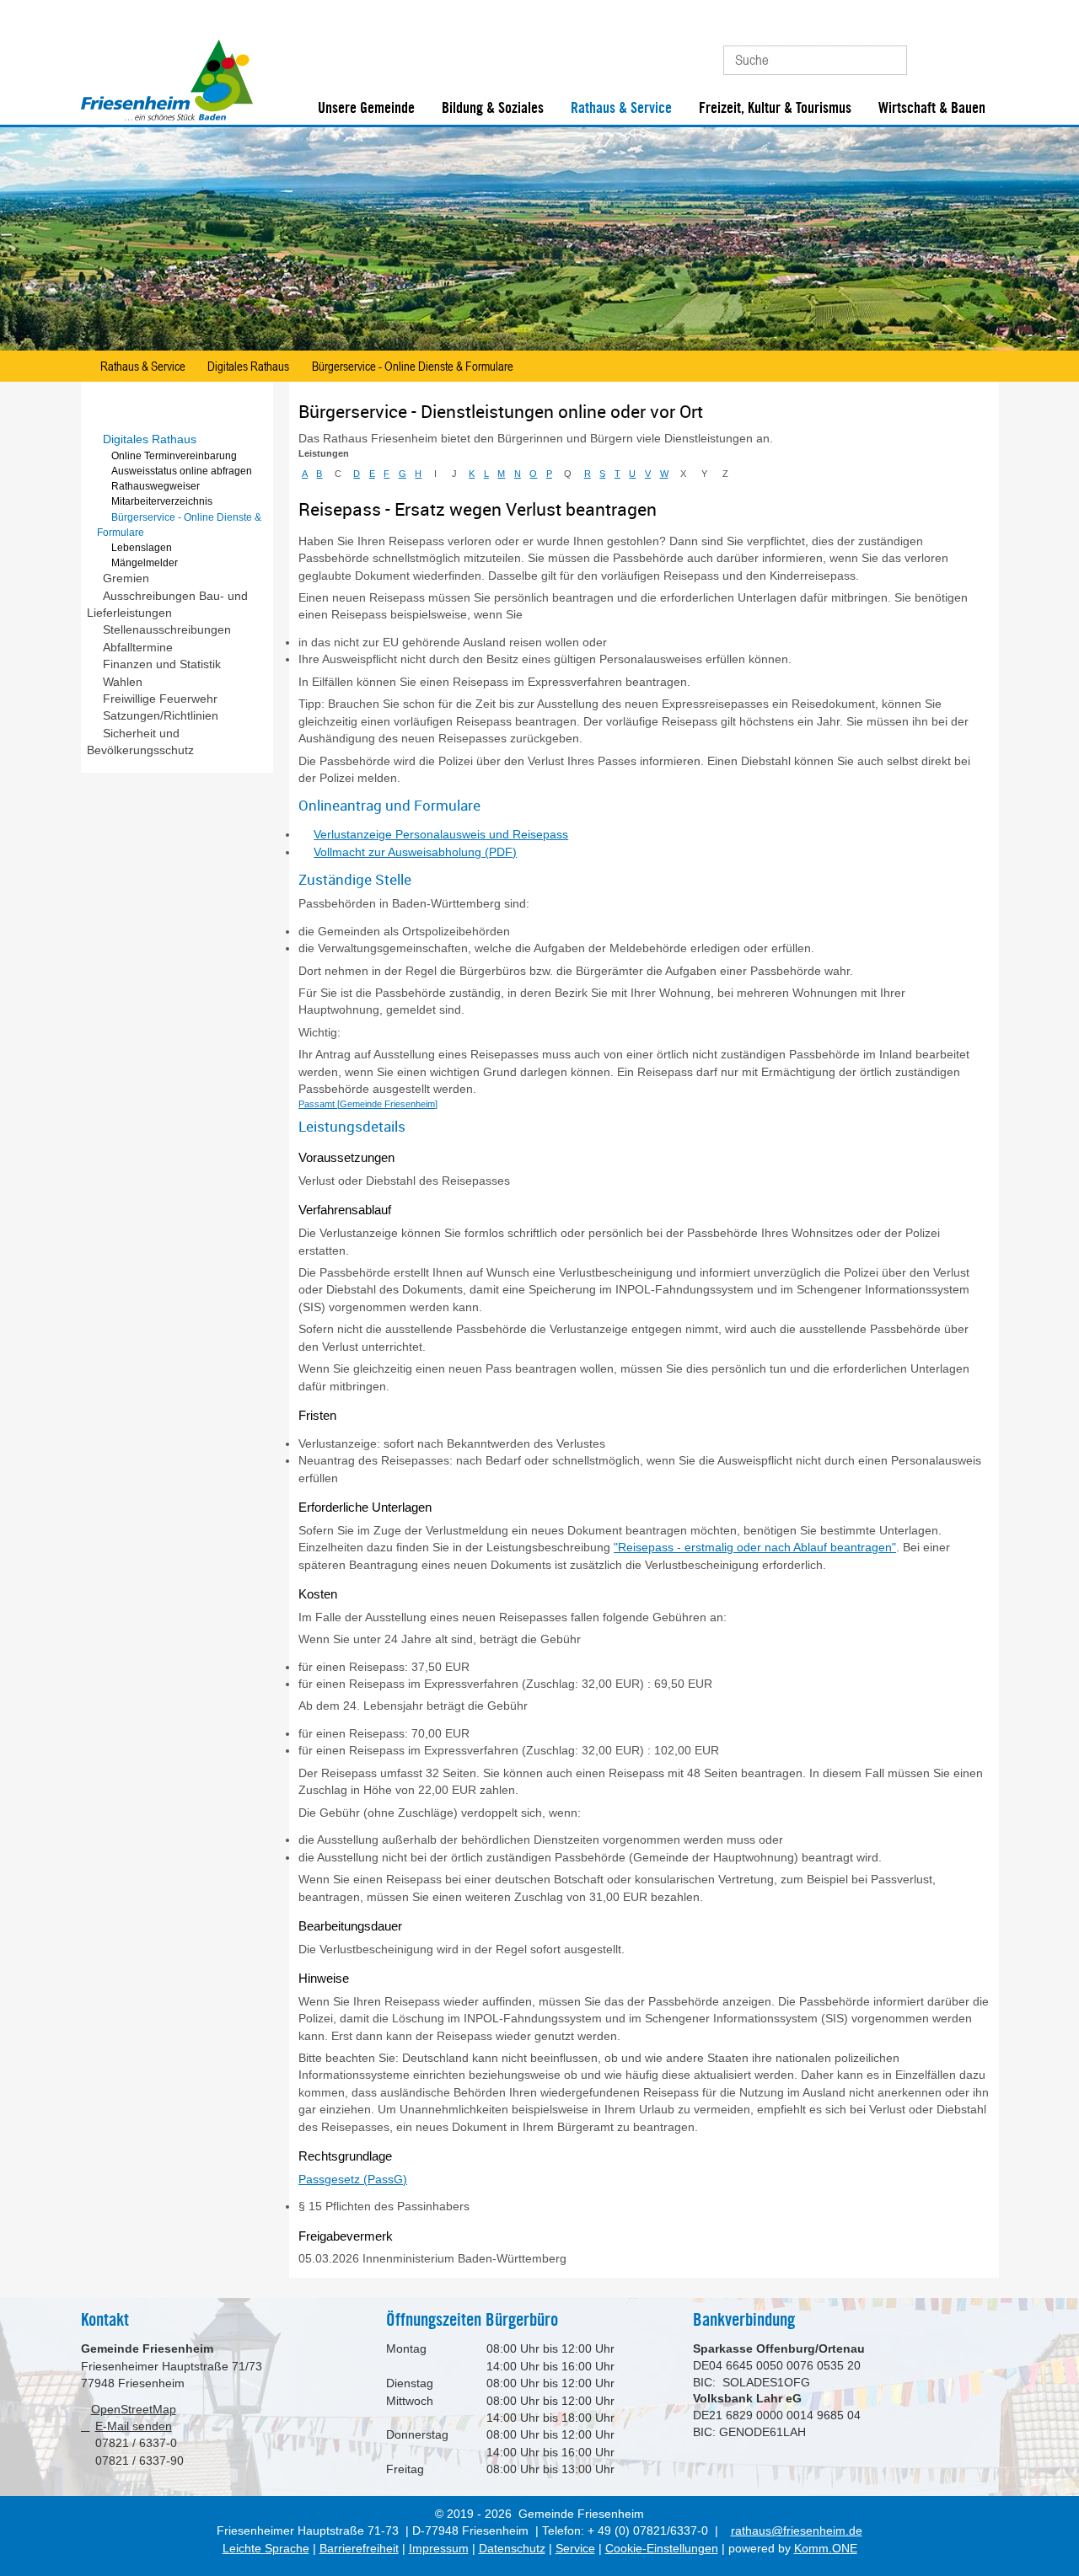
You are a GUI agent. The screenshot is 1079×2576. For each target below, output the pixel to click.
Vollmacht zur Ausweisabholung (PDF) (415, 852)
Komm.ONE (826, 2549)
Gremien (126, 578)
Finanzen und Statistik (162, 664)
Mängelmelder (145, 563)
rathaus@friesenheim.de (796, 2531)
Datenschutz (512, 2549)
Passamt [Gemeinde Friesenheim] (368, 1104)
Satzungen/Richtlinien (161, 716)
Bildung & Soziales (493, 108)
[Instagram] (982, 54)
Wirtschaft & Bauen (932, 108)
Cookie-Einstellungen (662, 2549)
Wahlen (123, 682)
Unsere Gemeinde (366, 108)
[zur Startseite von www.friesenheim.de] (167, 117)
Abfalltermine (138, 648)
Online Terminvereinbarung (174, 456)
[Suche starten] (886, 60)
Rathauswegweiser (156, 486)
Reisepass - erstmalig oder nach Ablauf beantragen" (757, 1548)
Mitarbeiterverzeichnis (162, 501)
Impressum (439, 2549)
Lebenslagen (142, 548)
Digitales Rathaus (248, 366)
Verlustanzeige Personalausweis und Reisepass (441, 835)
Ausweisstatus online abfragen (182, 471)
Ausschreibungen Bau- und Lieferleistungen (167, 605)
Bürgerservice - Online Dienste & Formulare (413, 366)
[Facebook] (953, 54)
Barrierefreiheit (359, 2549)
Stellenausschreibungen (167, 630)
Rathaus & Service (621, 108)
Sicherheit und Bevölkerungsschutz (140, 742)
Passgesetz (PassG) (353, 2180)
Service (575, 2549)
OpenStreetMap (134, 2410)
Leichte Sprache (266, 2549)
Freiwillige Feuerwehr (160, 699)
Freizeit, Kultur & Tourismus (775, 108)
